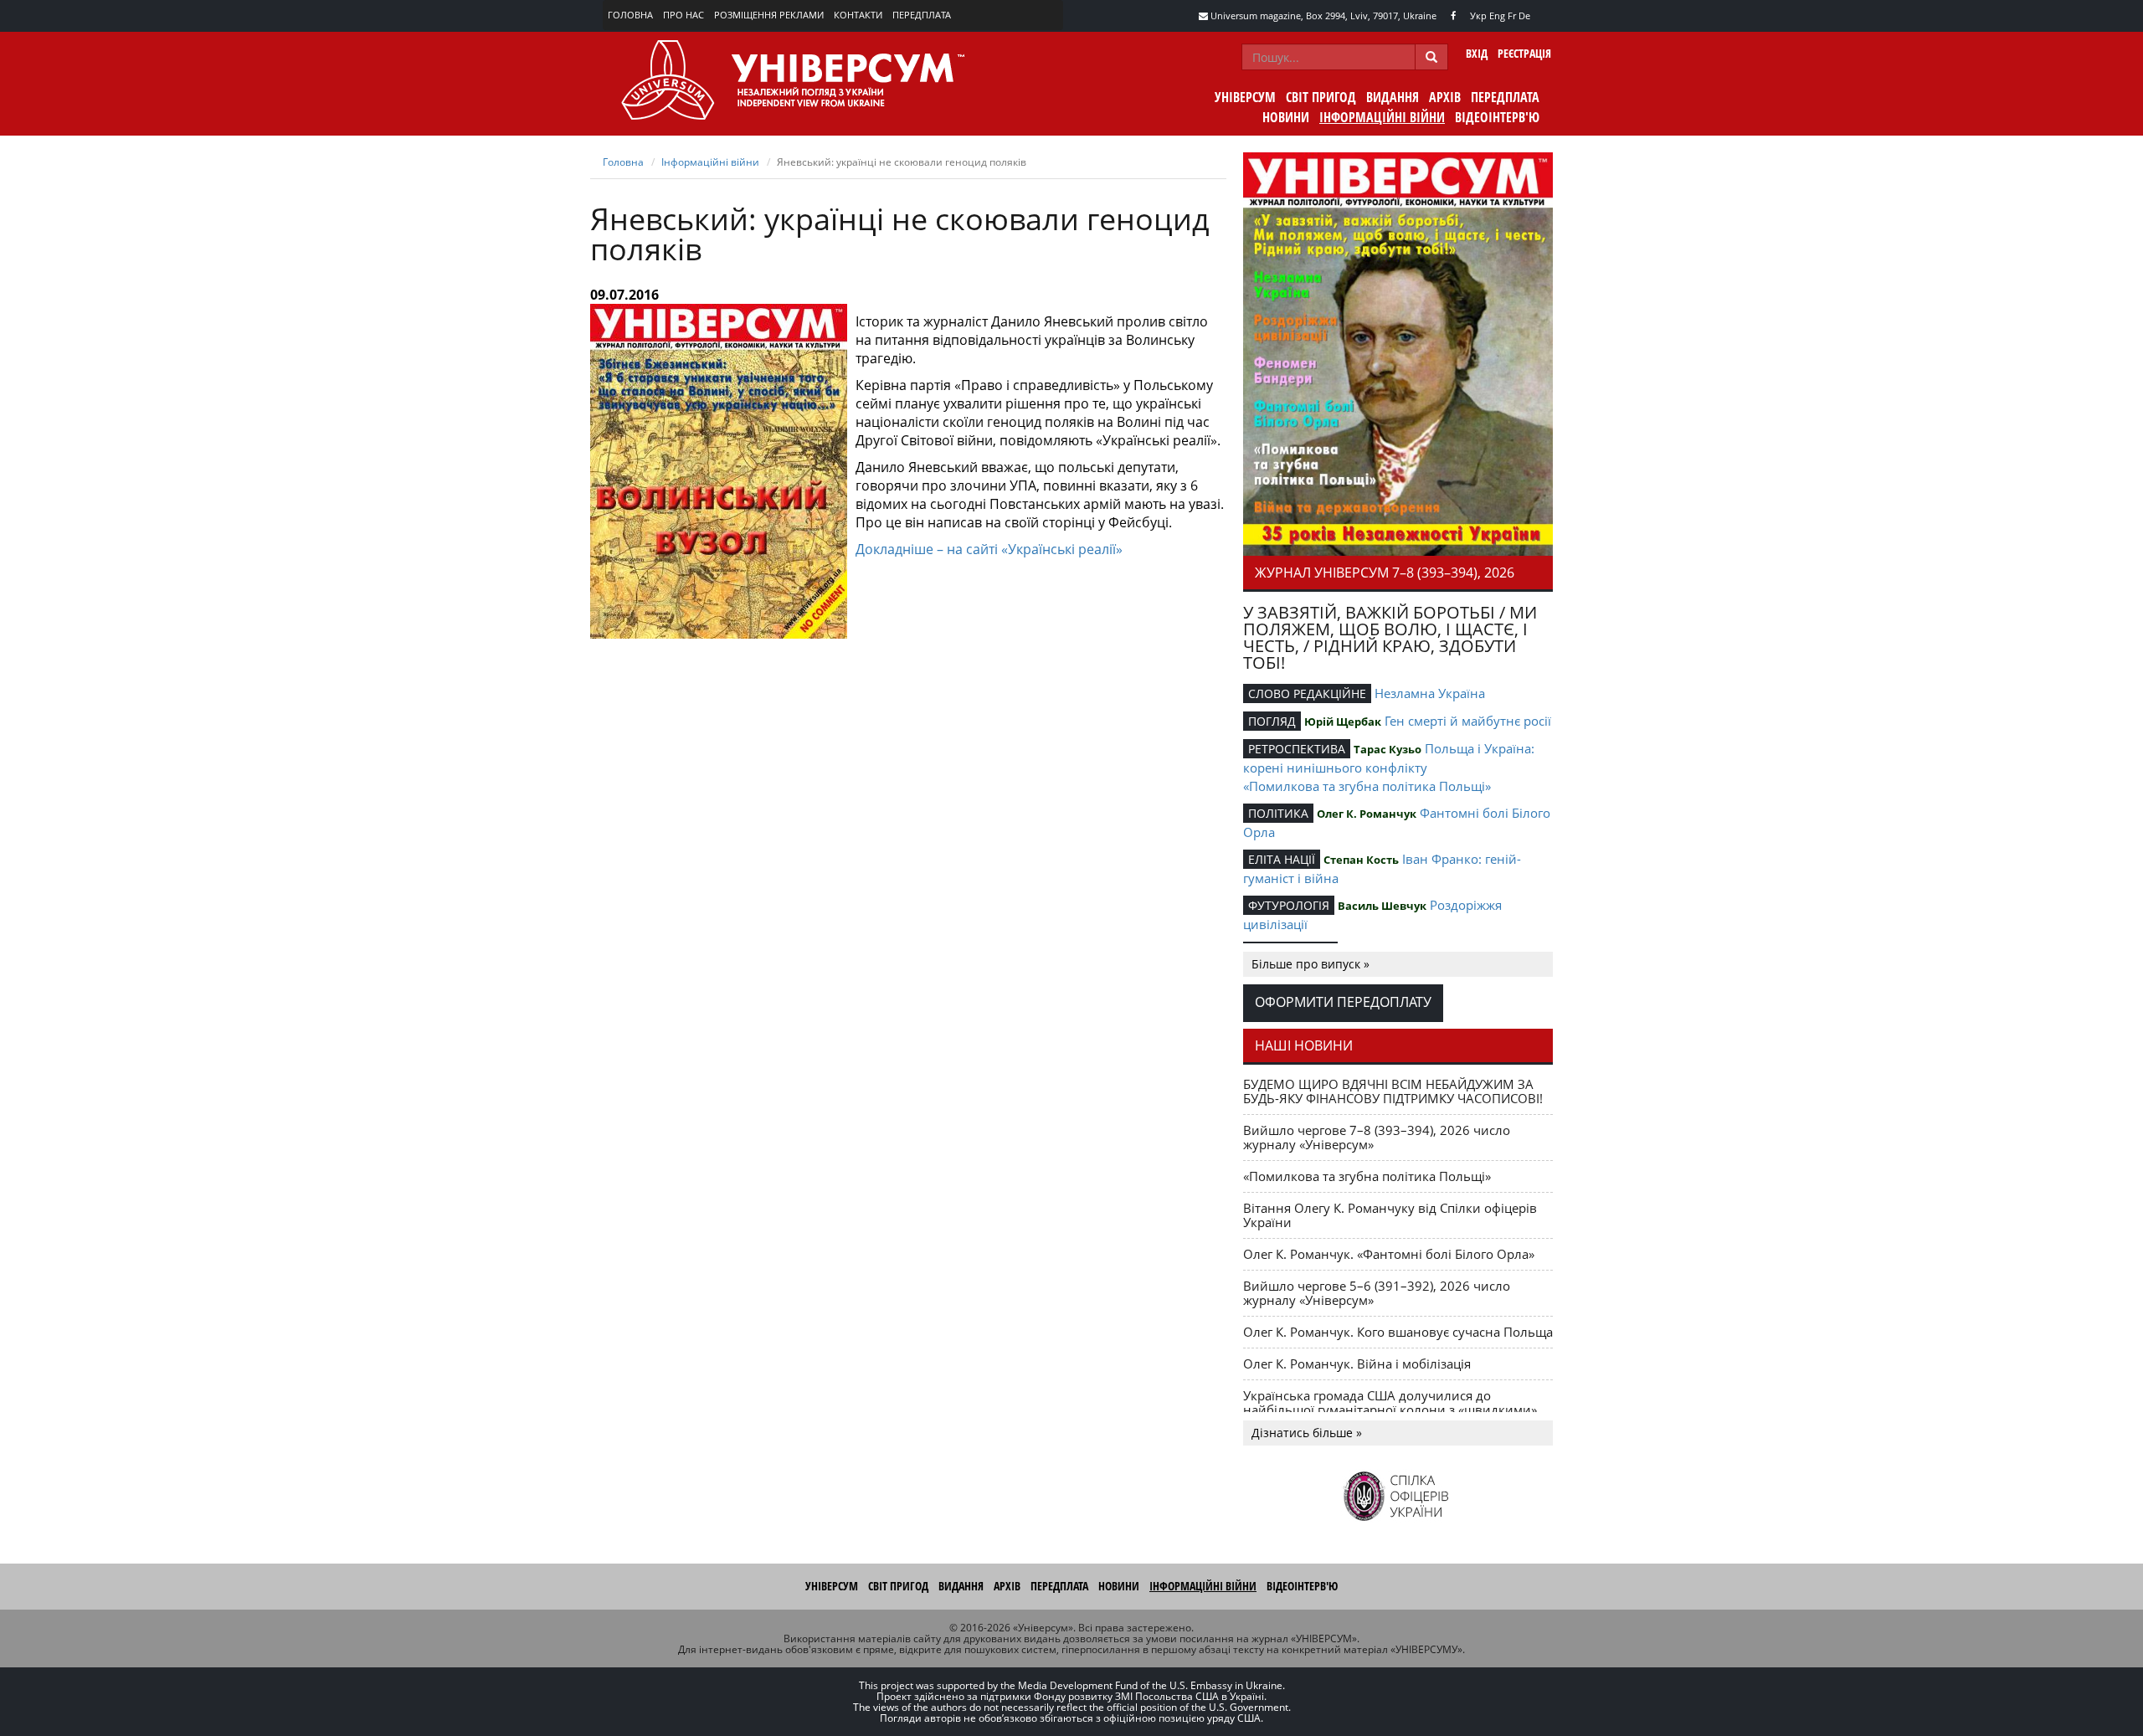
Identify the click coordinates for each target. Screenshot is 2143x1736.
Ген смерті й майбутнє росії (1468, 721)
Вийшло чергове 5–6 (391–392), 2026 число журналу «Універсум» (1377, 1293)
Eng (1497, 15)
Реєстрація (1524, 53)
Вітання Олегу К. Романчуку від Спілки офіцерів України (1390, 1215)
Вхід (1477, 53)
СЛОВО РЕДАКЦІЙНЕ (1307, 693)
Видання (1393, 97)
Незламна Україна (1430, 693)
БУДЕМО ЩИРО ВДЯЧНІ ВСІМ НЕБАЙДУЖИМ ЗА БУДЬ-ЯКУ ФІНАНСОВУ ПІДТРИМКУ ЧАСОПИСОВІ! (1393, 1091)
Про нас (683, 15)
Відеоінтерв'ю (1497, 117)
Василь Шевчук (1382, 906)
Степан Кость (1361, 860)
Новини (1286, 117)
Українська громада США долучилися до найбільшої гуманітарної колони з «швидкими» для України (1390, 1410)
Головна (630, 15)
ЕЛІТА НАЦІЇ (1282, 859)
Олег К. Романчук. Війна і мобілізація (1357, 1364)
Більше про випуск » (1310, 964)
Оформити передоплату (1343, 1002)
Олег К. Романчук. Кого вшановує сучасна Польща (1398, 1332)
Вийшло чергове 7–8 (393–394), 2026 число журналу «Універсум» (1377, 1137)
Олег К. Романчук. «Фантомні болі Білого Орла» (1389, 1254)
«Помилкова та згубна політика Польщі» (1367, 786)
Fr (1512, 15)
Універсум (1245, 97)
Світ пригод (1321, 97)
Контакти (858, 15)
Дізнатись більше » (1307, 1433)
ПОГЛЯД (1272, 721)
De (1524, 15)
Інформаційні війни (1382, 117)
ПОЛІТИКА (1278, 813)
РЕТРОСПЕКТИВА (1297, 749)
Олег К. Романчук (1367, 814)
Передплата (922, 15)
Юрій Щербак (1343, 722)
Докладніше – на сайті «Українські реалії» (989, 549)
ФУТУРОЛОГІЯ (1289, 905)
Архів (1445, 97)
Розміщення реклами (769, 15)
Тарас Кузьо (1388, 749)
